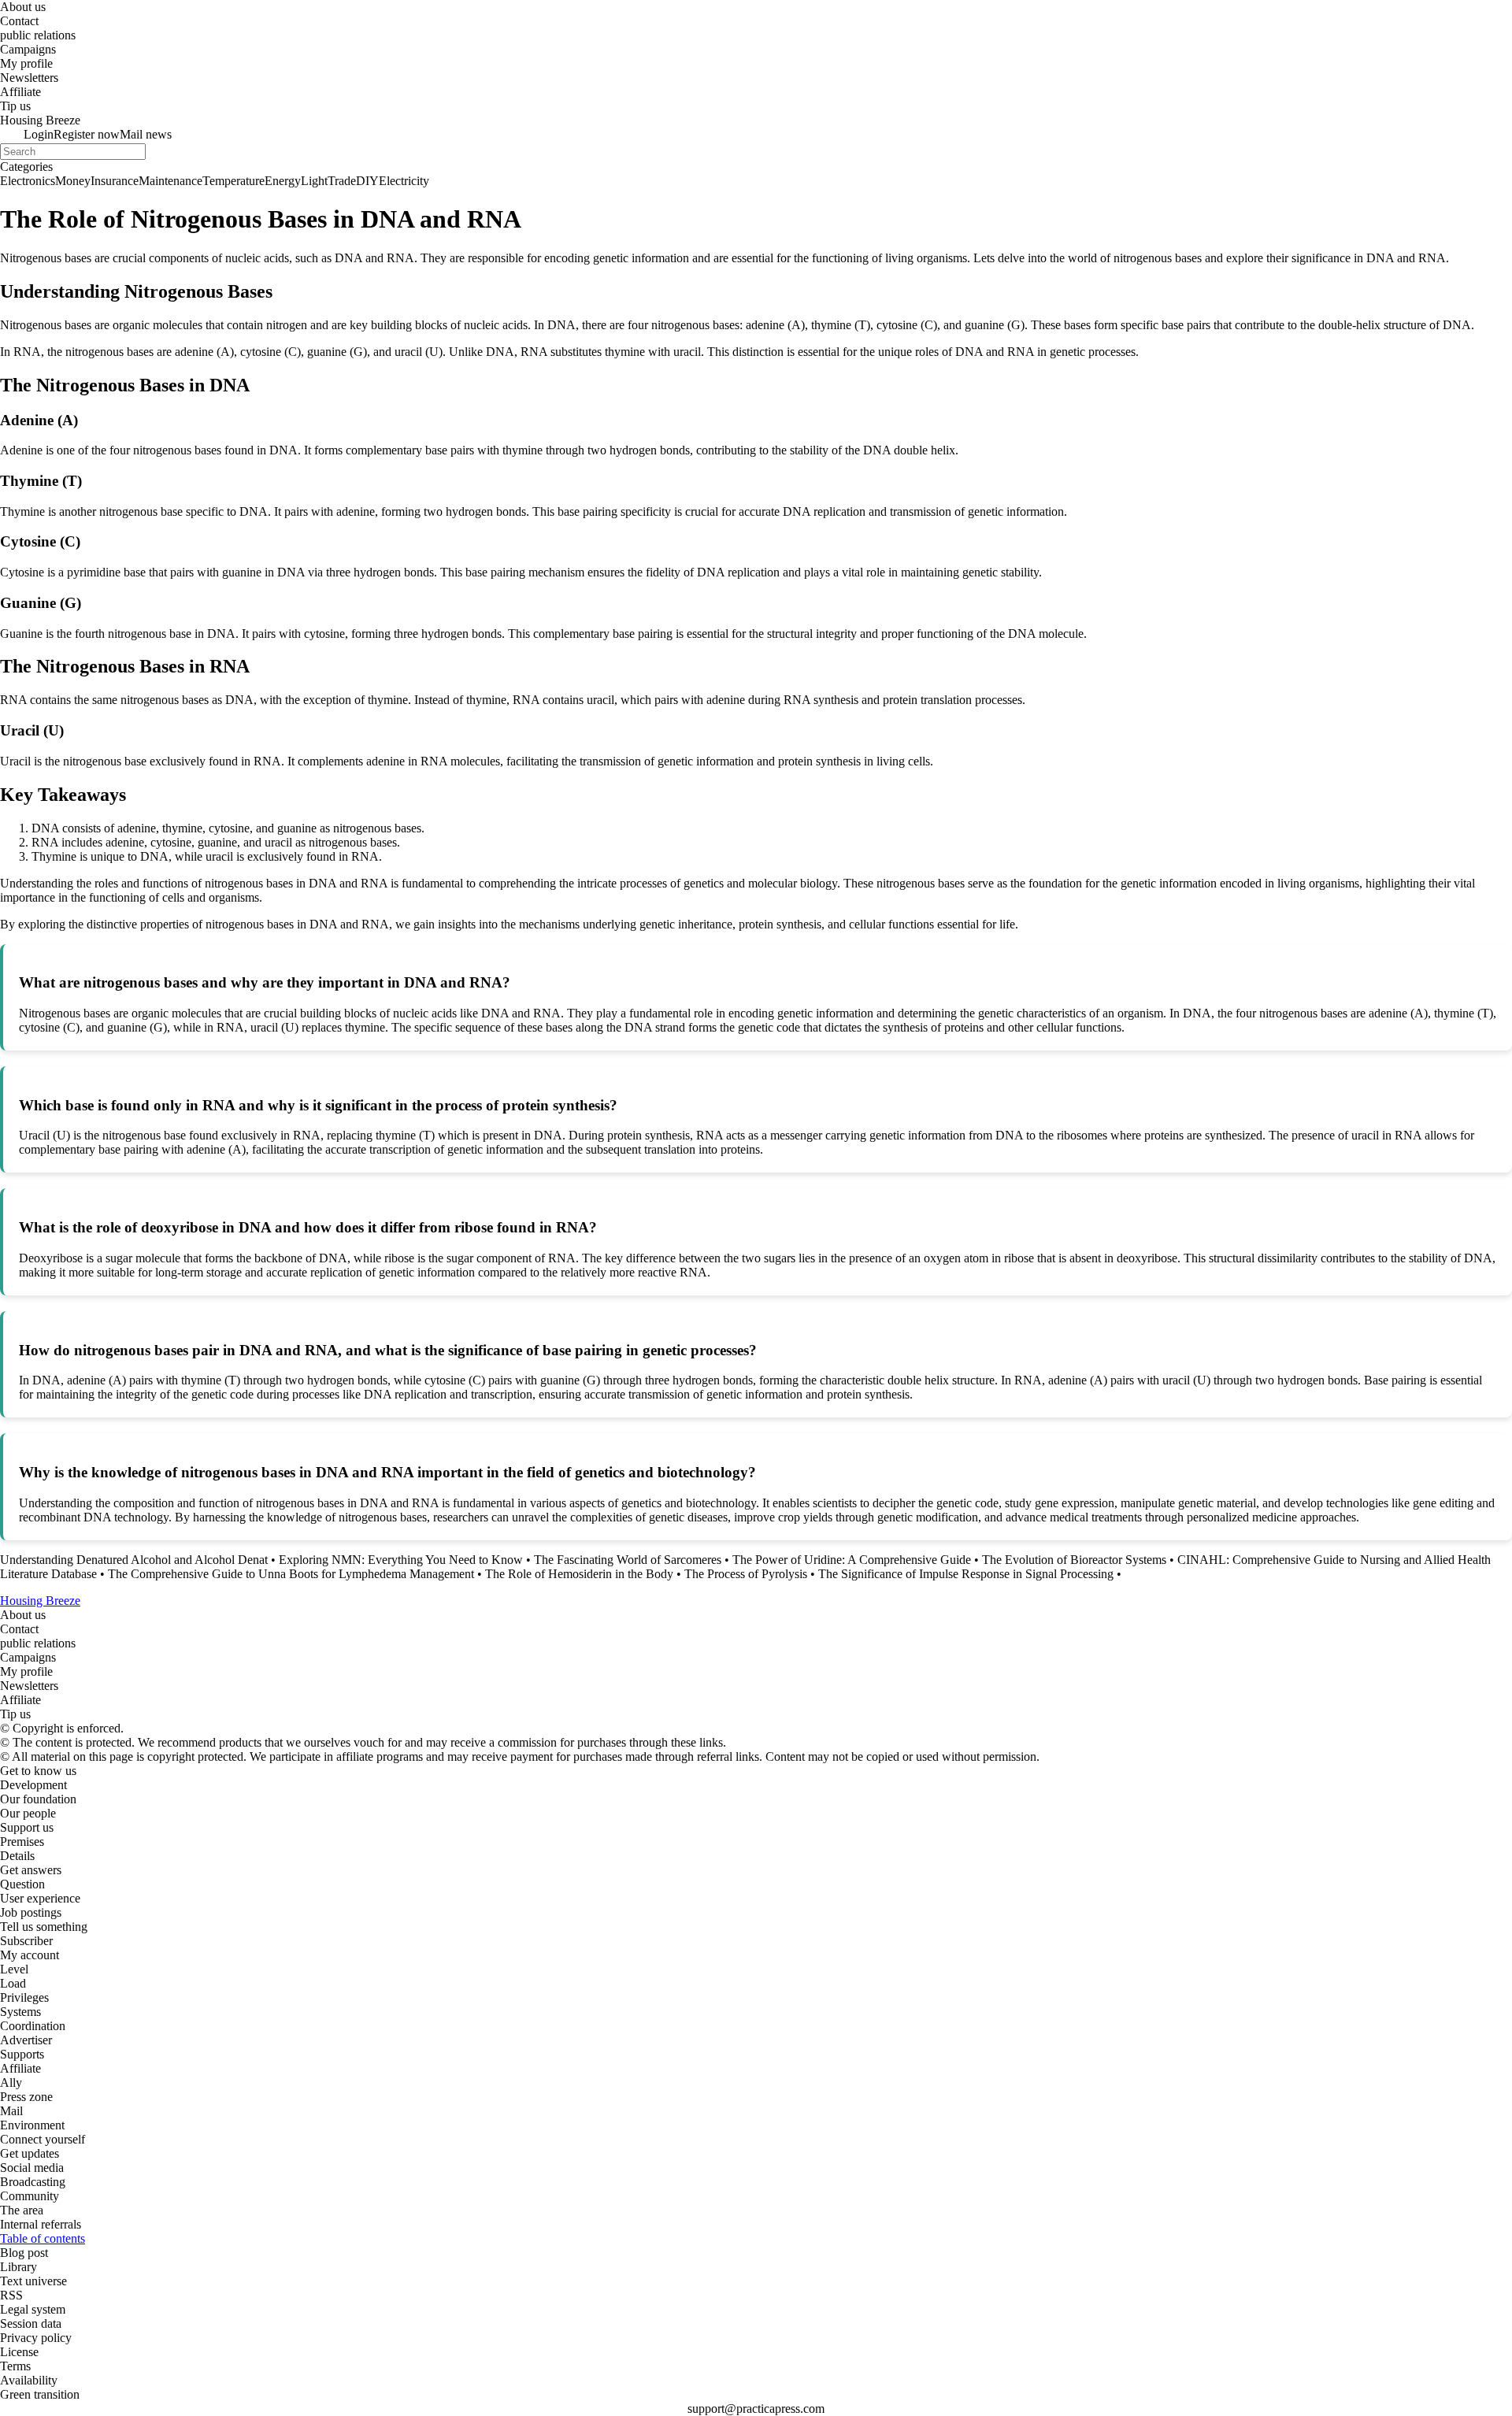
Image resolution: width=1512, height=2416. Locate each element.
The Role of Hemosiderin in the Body (579, 1574)
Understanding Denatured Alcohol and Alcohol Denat (134, 1560)
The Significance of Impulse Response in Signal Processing (966, 1574)
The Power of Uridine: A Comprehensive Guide (852, 1560)
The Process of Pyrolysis (746, 1574)
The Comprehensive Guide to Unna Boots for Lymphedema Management (291, 1574)
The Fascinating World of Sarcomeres (628, 1560)
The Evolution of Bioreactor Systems (1074, 1560)
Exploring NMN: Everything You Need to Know (401, 1560)
